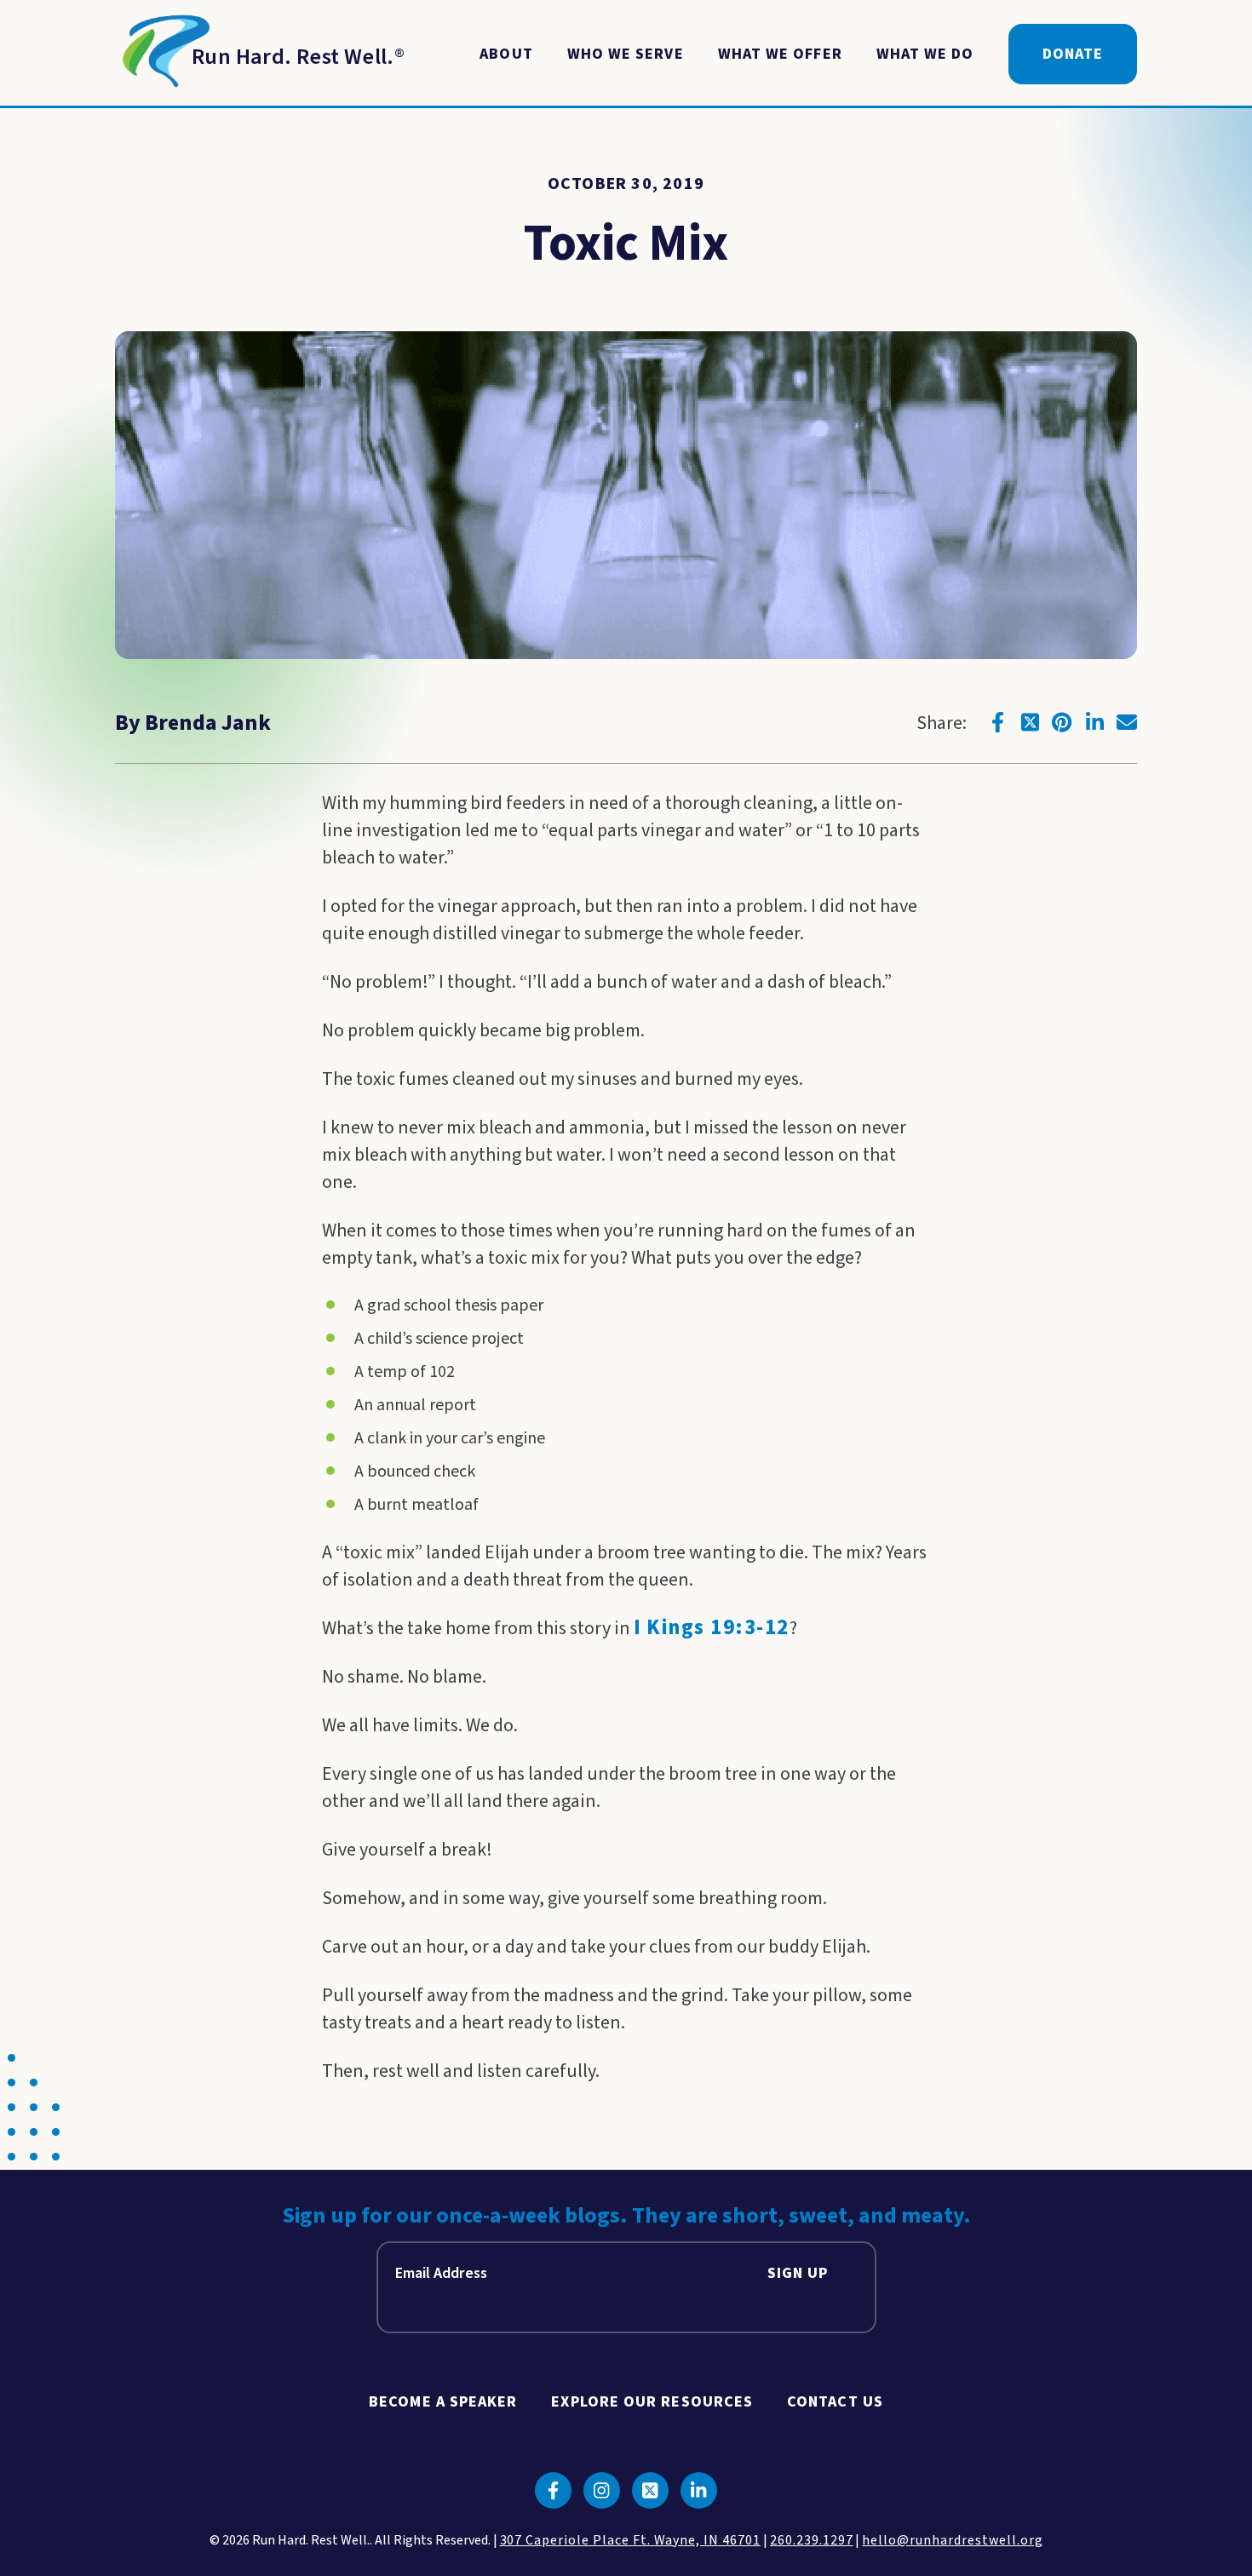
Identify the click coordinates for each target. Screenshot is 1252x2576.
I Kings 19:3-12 (712, 1628)
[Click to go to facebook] (997, 722)
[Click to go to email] (1127, 722)
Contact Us (835, 2402)
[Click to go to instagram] (602, 2490)
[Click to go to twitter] (1030, 722)
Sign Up (798, 2273)
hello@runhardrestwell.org (952, 2540)
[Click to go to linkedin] (1094, 722)
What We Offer (780, 54)
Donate (1073, 54)
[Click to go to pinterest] (1062, 722)
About (506, 54)
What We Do (925, 54)
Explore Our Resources (652, 2402)
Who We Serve (626, 54)
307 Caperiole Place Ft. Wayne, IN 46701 (630, 2540)
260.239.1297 (812, 2540)
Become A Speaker (443, 2402)
